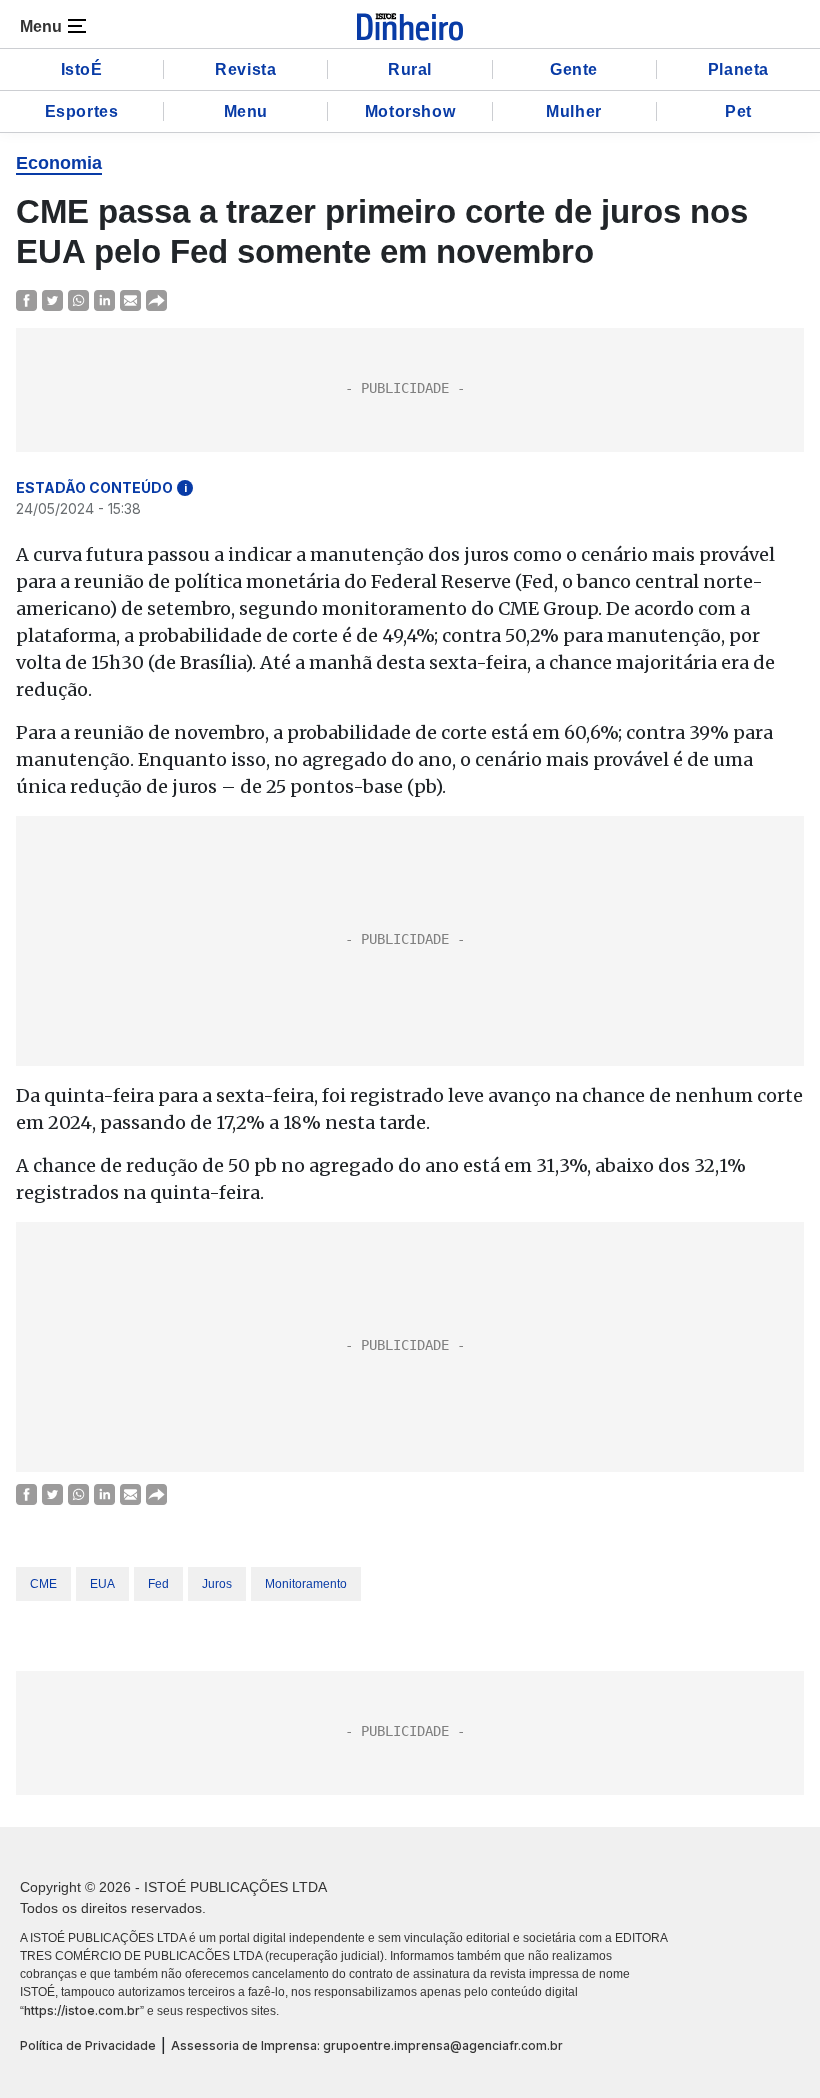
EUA (102, 1584)
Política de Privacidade (88, 2045)
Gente (574, 69)
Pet (738, 111)
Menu (246, 111)
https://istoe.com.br (82, 2010)
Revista (245, 69)
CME (43, 1584)
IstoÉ (82, 69)
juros (217, 1584)
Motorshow (410, 111)
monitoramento (306, 1584)
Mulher (574, 111)
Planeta (738, 69)
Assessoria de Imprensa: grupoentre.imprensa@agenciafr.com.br (367, 2045)
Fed (158, 1584)
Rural (410, 69)
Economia (59, 163)
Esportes (82, 111)
